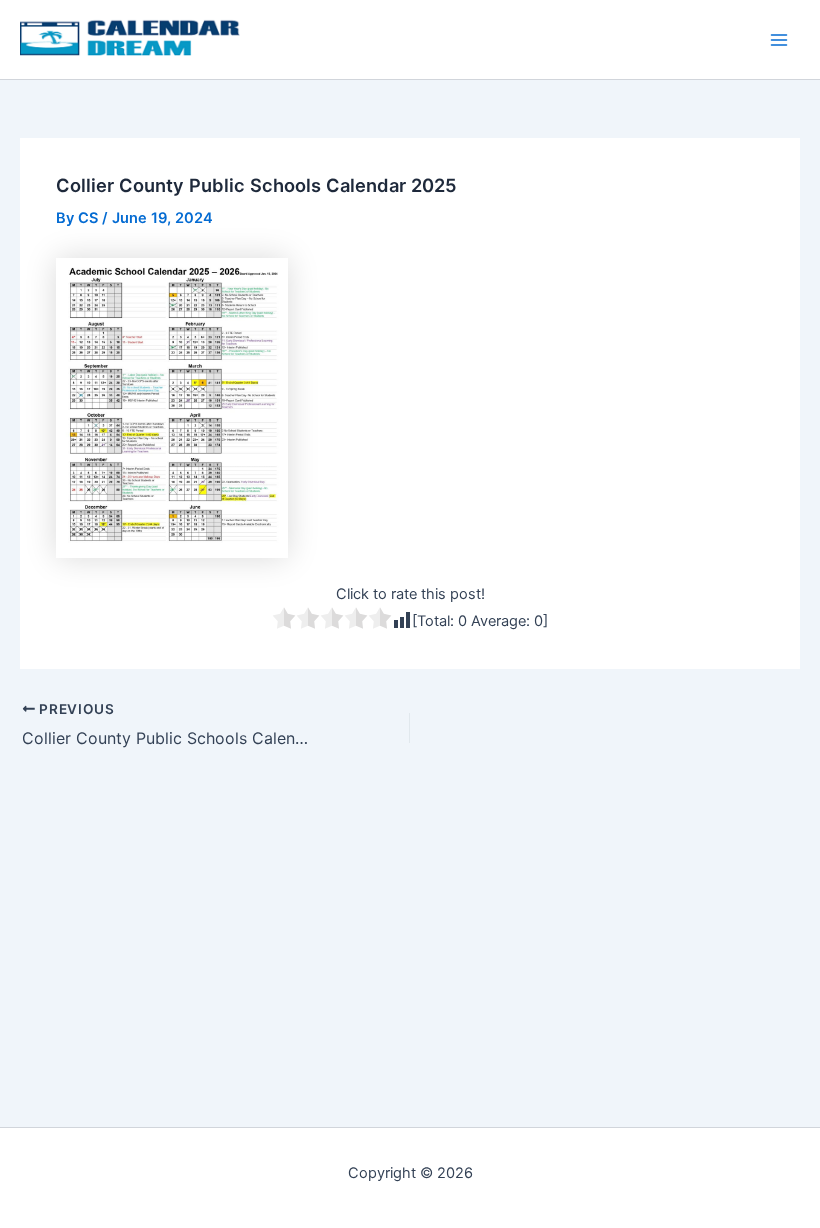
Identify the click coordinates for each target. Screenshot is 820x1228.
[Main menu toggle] (779, 40)
